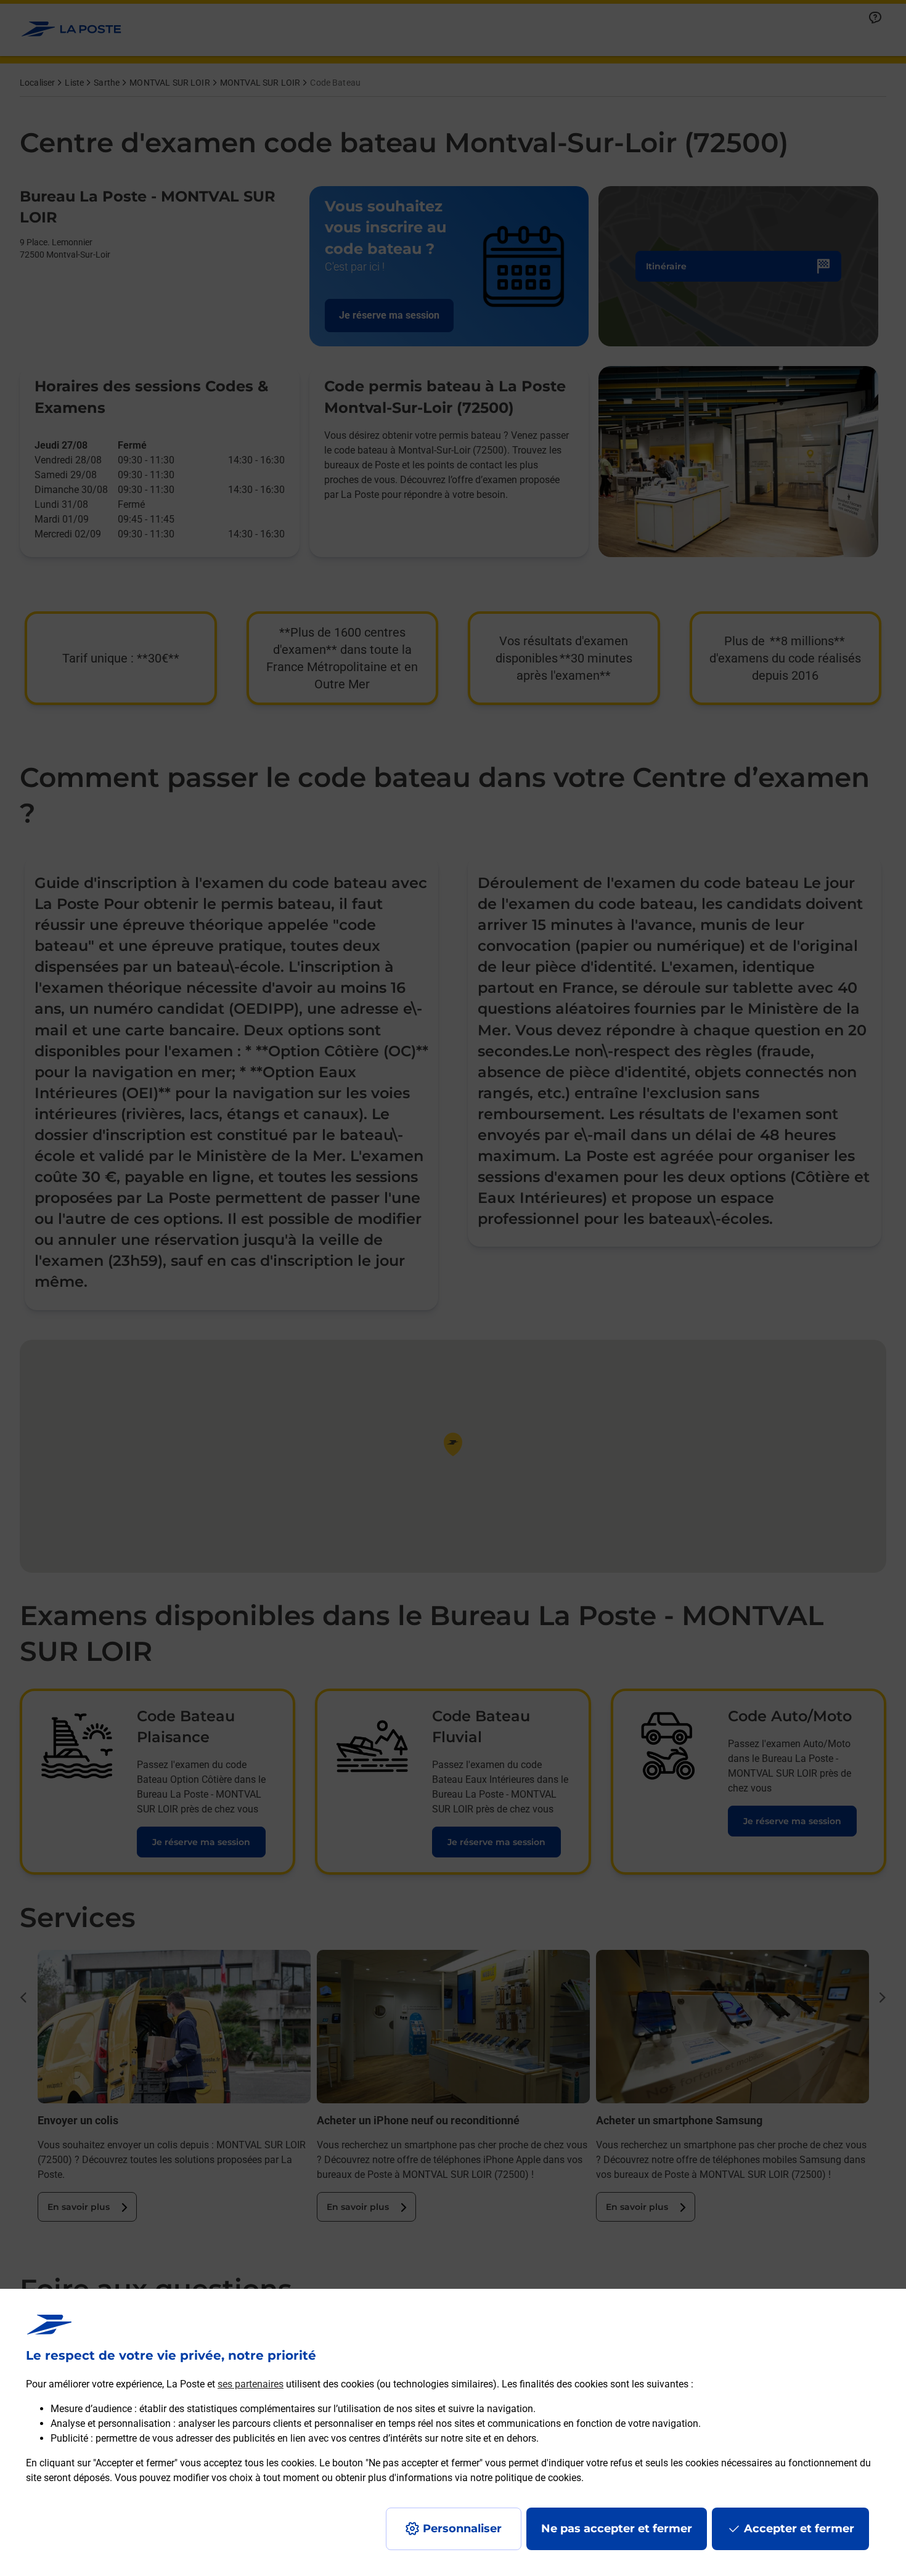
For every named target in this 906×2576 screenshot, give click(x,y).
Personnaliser (462, 2529)
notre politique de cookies (526, 2478)
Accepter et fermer (799, 2529)
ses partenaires (251, 2384)
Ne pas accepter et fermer (617, 2529)
